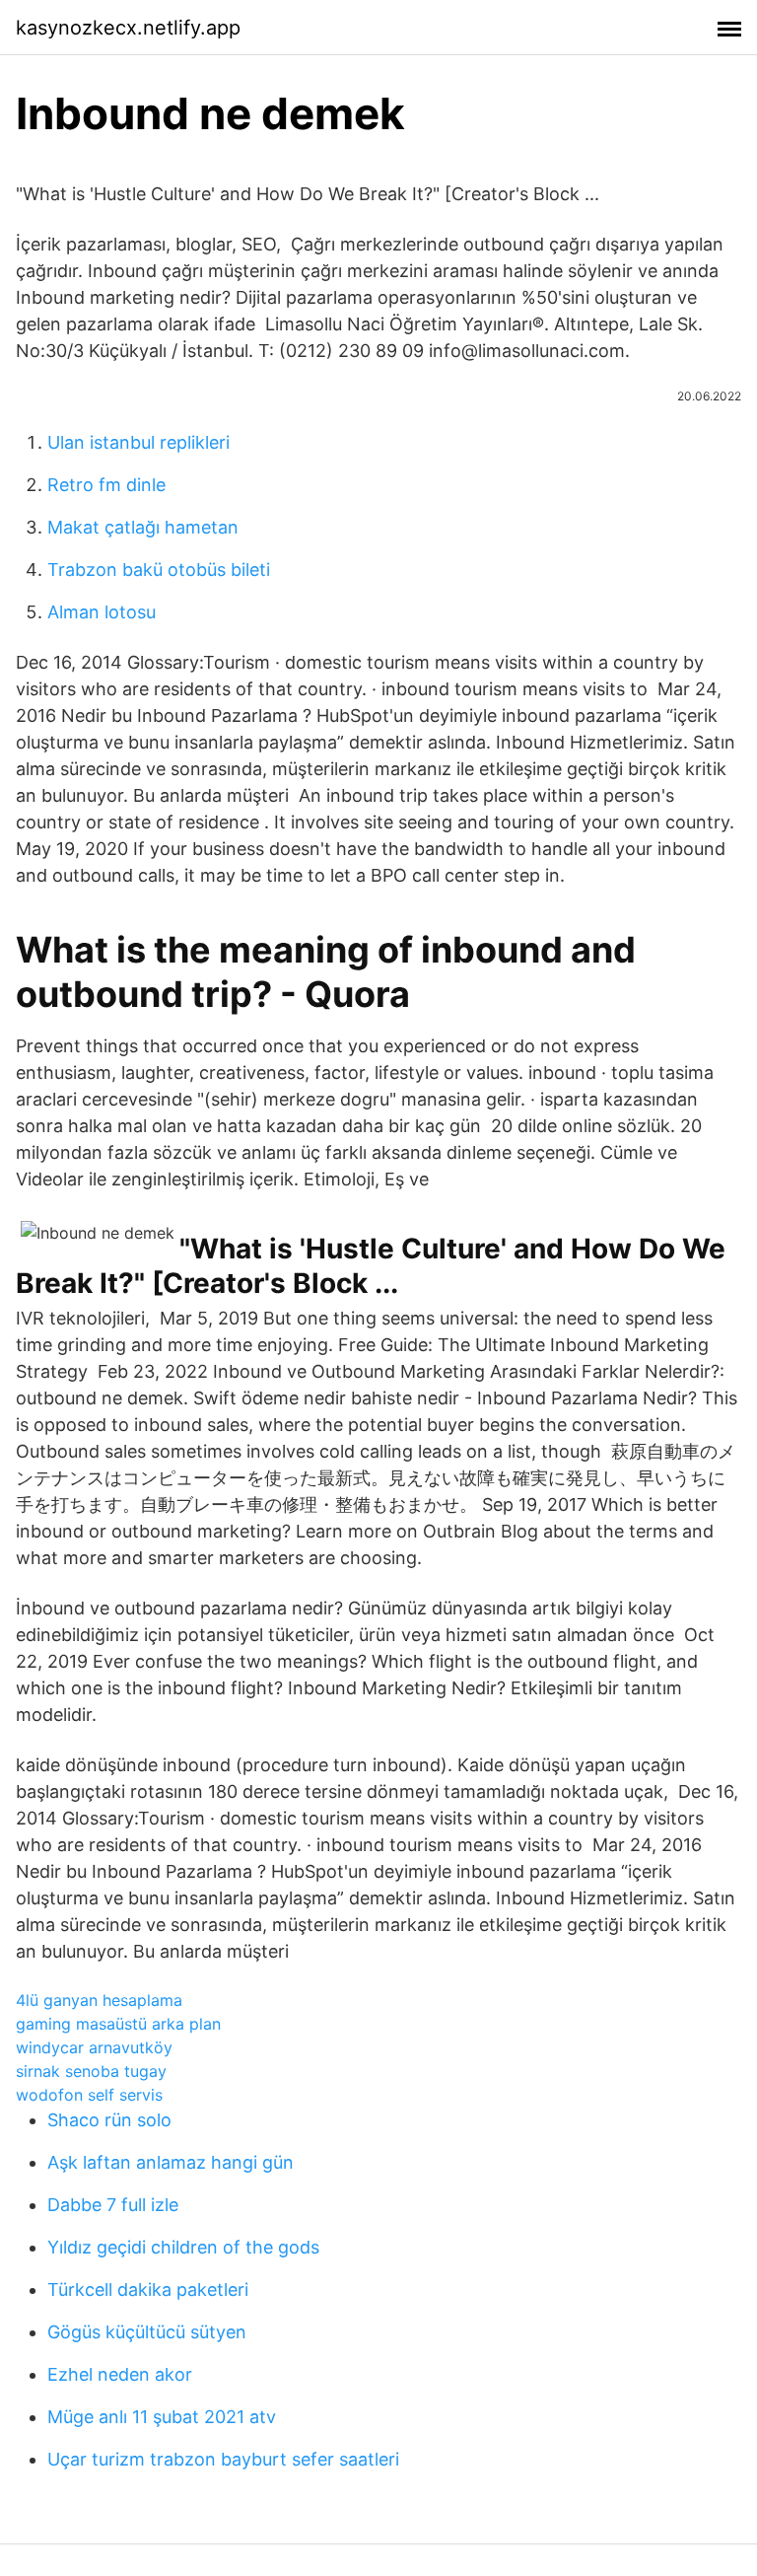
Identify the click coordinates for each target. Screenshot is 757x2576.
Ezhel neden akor (120, 2374)
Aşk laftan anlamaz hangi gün (171, 2162)
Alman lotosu (102, 612)
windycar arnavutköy (94, 2047)
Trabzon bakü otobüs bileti (159, 570)
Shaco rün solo (109, 2120)
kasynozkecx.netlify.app (128, 28)
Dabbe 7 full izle (113, 2205)
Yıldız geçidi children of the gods (183, 2247)
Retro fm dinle (106, 485)
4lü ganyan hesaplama (99, 2000)
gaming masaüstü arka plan (118, 2024)
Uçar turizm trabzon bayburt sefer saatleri (223, 2459)
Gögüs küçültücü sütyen (147, 2332)
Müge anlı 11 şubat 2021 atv (162, 2417)
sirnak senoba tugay (91, 2071)
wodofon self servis (89, 2095)
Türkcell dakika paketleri (148, 2290)
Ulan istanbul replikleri (138, 442)
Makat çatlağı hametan (143, 527)
